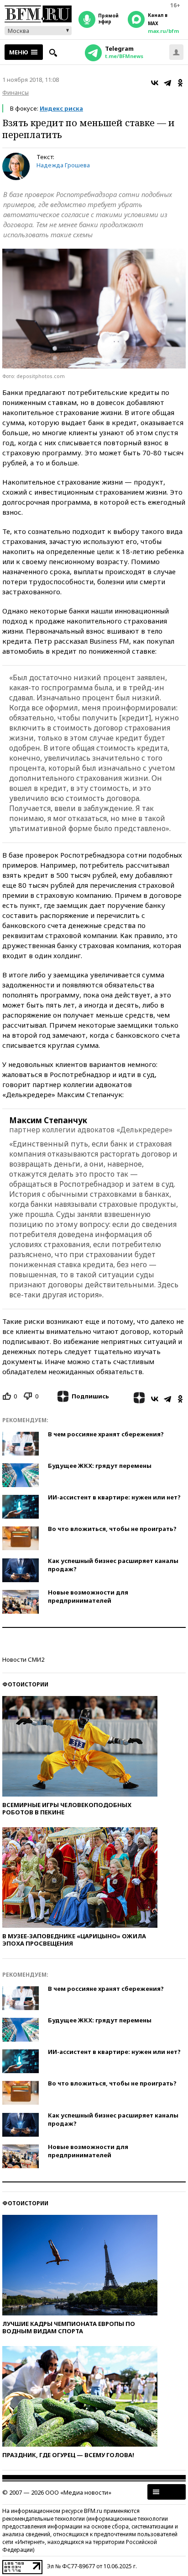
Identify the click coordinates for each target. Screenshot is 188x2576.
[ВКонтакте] (155, 83)
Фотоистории (25, 1684)
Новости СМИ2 (23, 1659)
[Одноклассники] (180, 83)
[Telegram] (167, 83)
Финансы (16, 92)
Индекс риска (61, 108)
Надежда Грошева (63, 165)
